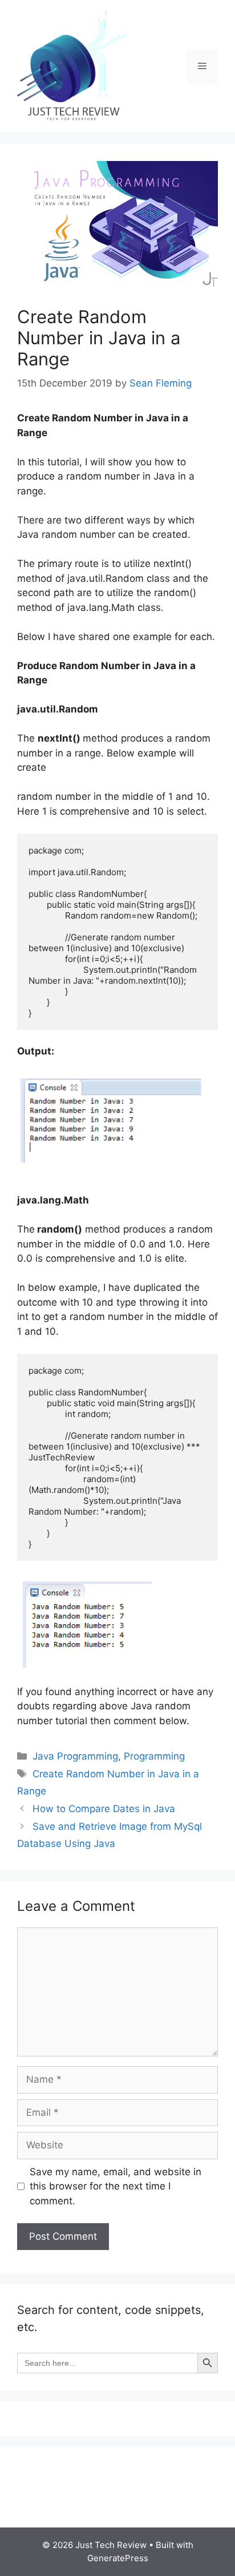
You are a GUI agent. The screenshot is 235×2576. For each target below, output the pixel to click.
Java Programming (75, 1756)
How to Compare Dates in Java (104, 1809)
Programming (154, 1756)
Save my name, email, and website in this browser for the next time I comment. (116, 2186)
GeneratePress (118, 2558)
